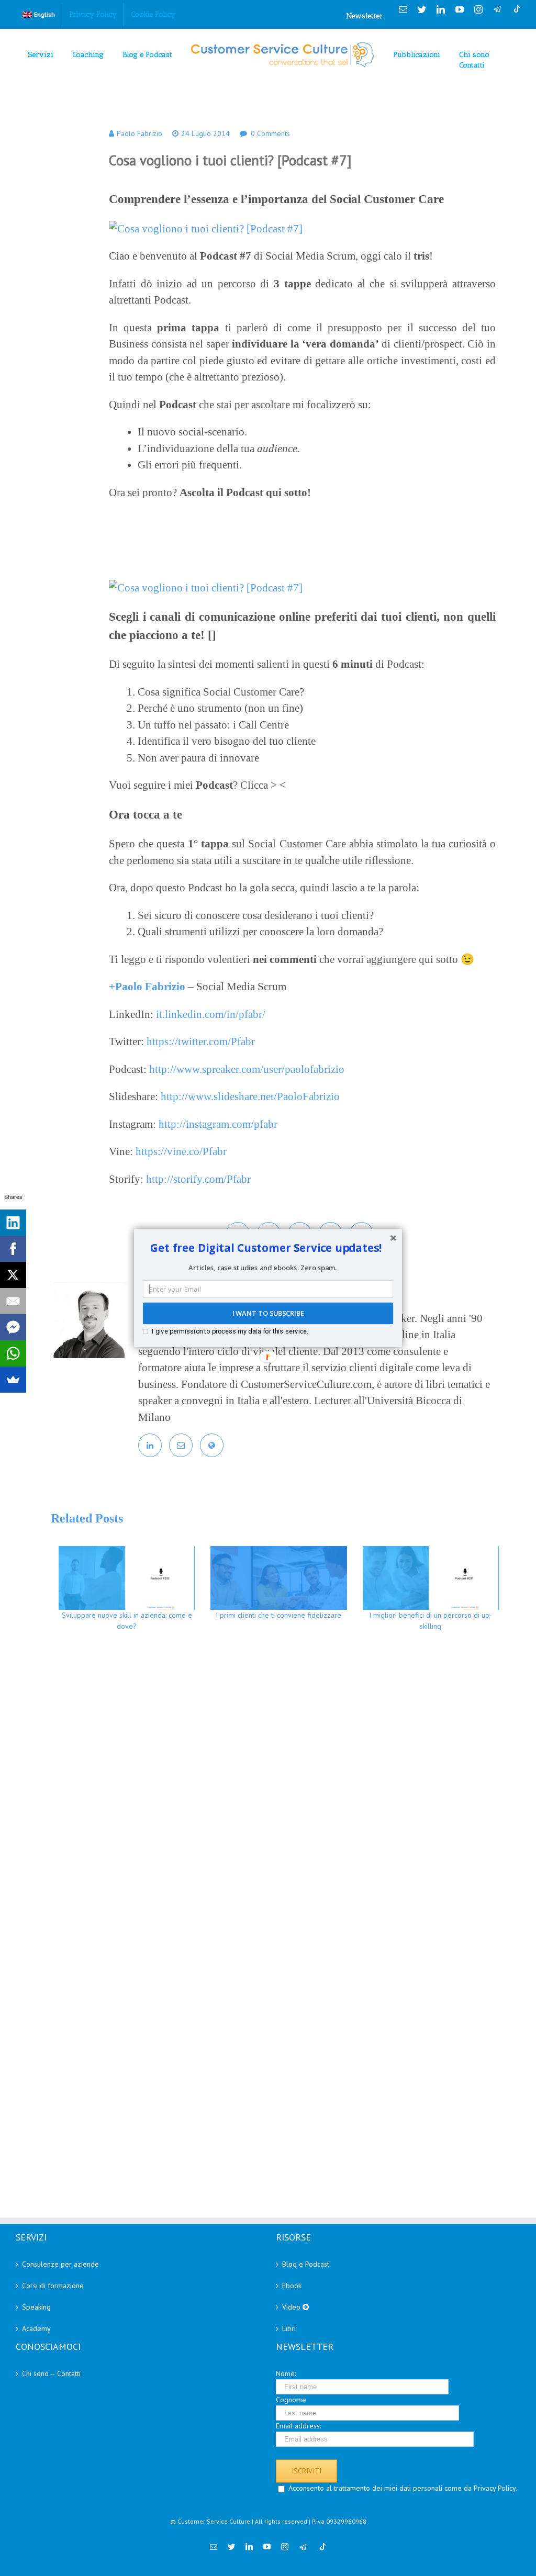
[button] (266, 1248)
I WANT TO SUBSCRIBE (268, 1314)
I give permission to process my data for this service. (230, 1331)
